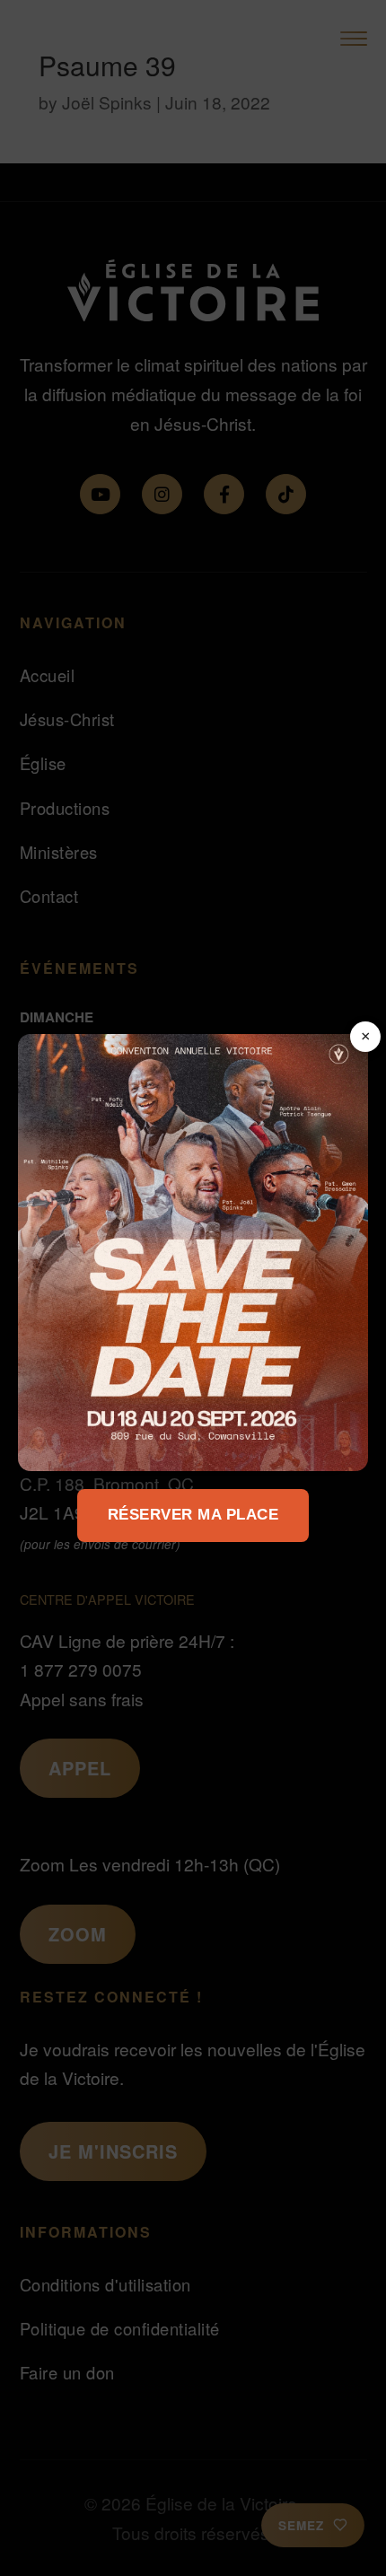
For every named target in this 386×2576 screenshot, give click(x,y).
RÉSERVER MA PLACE (193, 1515)
